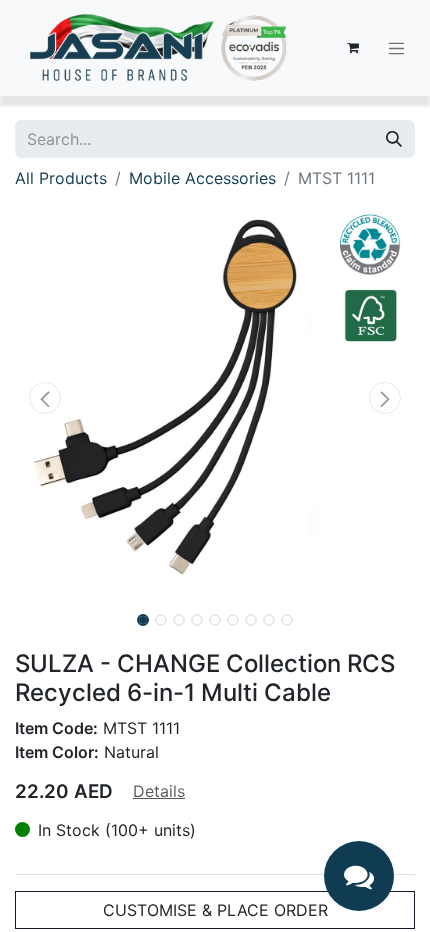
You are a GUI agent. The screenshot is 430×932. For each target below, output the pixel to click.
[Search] (394, 139)
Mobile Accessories (202, 178)
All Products (61, 178)
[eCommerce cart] (353, 48)
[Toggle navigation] (397, 48)
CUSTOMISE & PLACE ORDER (215, 910)
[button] (45, 398)
